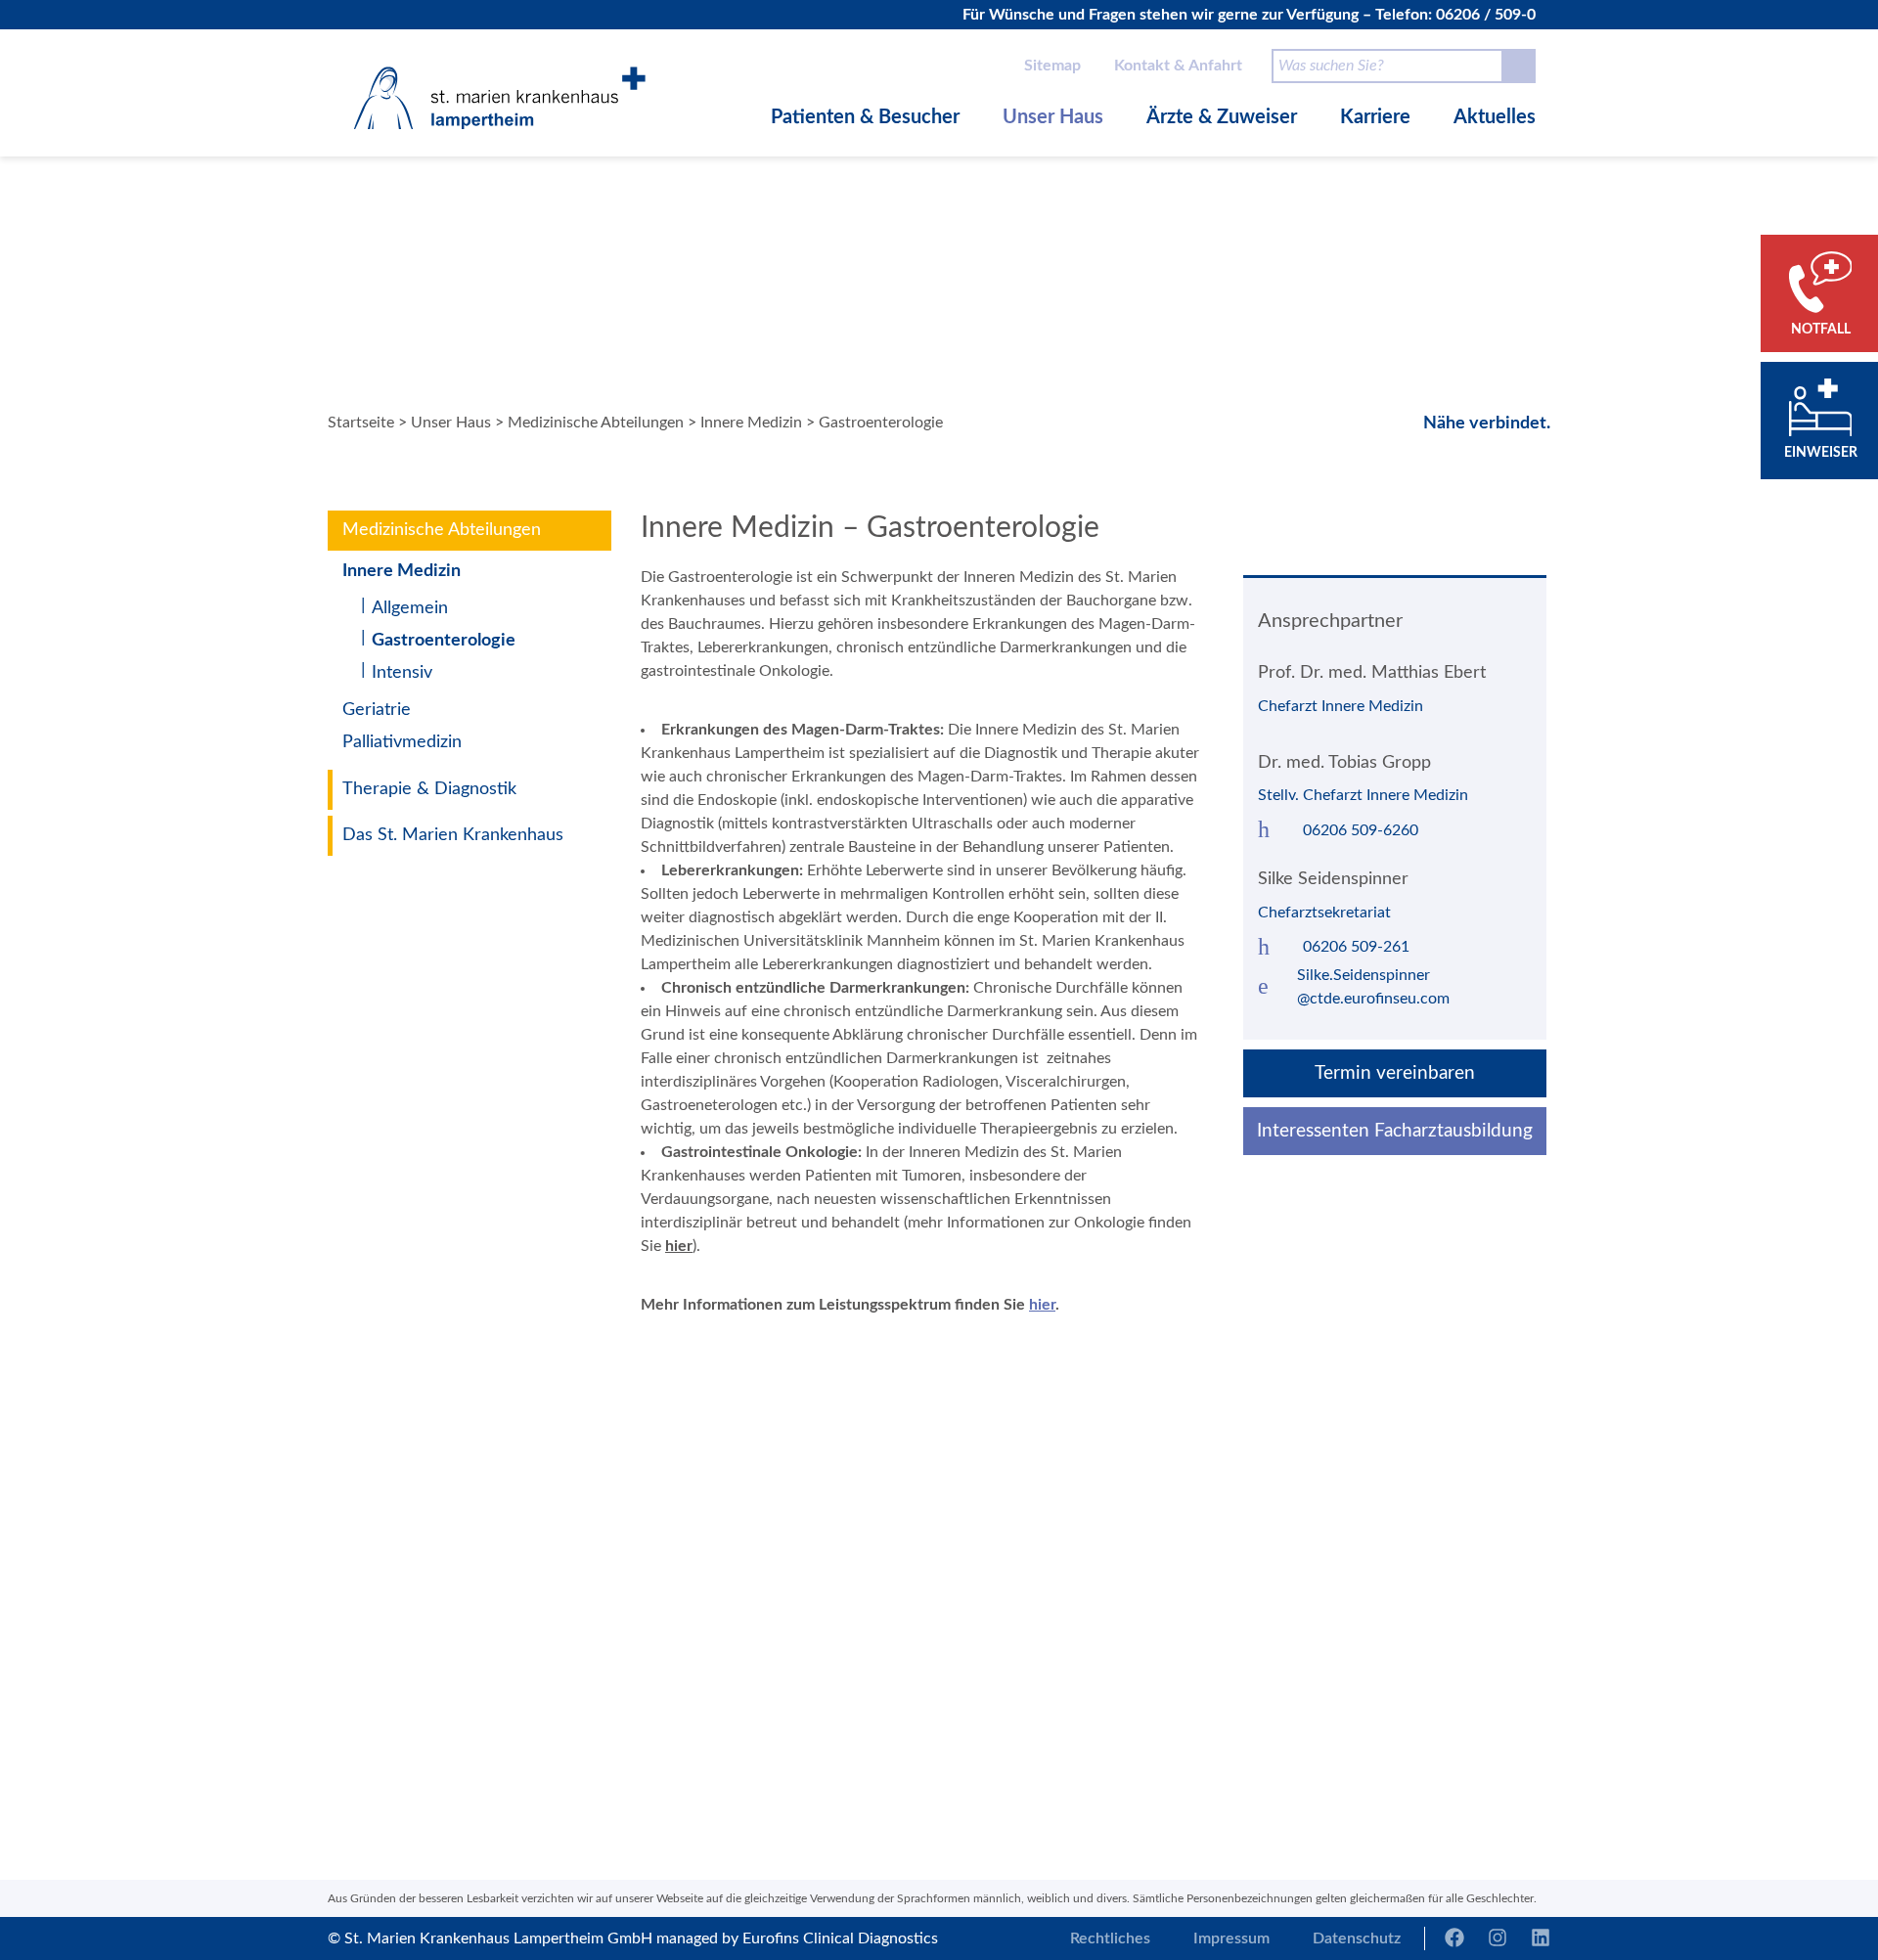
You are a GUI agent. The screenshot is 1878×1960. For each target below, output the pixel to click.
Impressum (1231, 1938)
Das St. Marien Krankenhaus (453, 835)
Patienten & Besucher (865, 117)
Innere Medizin (751, 423)
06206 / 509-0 (1486, 15)
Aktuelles (1495, 117)
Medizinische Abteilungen (596, 423)
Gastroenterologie (444, 641)
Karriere (1375, 117)
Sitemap (1052, 66)
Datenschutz (1357, 1938)
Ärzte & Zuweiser (1222, 117)
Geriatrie (377, 710)
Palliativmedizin (402, 742)
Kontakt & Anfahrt (1178, 66)
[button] (664, 1548)
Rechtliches (1110, 1938)
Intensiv (402, 673)
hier (679, 1246)
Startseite (361, 423)
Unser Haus (1053, 117)
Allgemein (410, 608)
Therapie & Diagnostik (429, 789)
